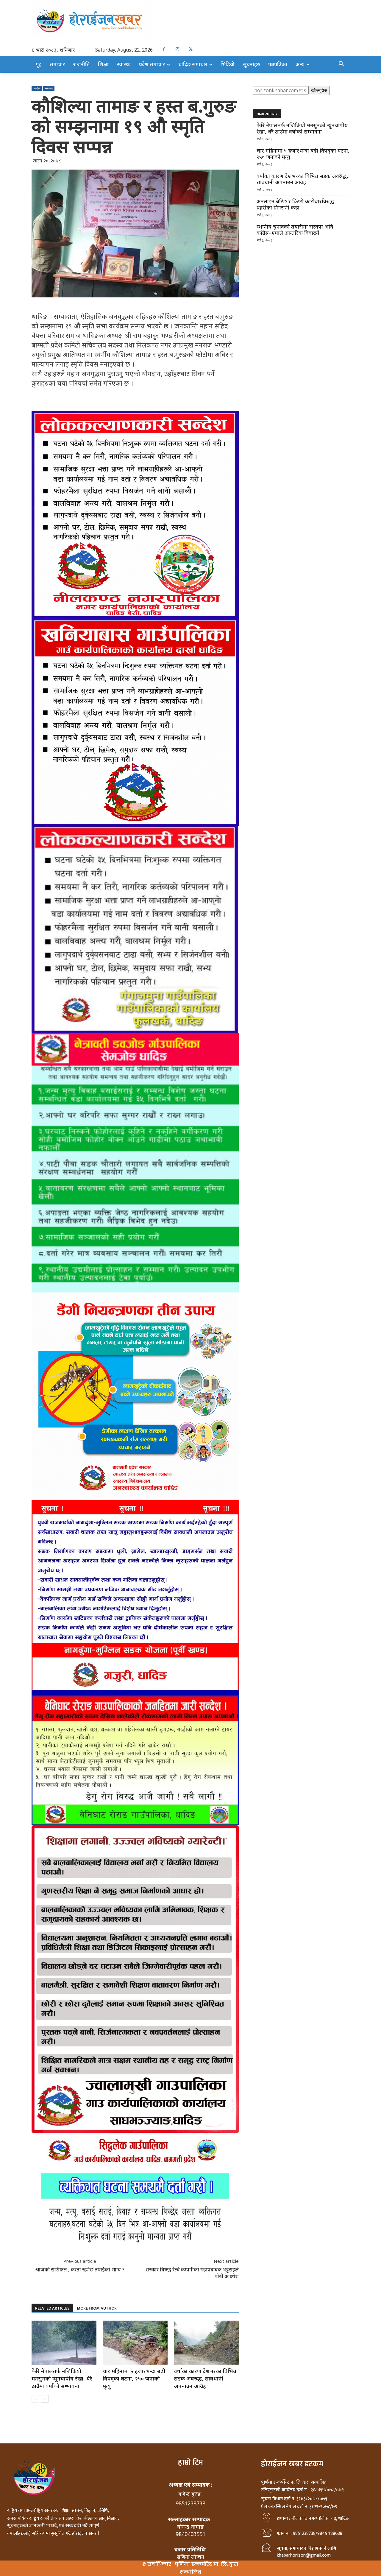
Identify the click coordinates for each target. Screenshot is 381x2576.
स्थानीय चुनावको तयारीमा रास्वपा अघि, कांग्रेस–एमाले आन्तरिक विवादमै (296, 230)
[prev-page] (35, 2399)
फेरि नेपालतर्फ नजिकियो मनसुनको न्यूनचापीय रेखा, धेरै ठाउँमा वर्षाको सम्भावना (62, 2378)
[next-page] (45, 2399)
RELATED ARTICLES (52, 2308)
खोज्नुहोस (319, 90)
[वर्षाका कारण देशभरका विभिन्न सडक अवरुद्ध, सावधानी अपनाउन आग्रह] (206, 2343)
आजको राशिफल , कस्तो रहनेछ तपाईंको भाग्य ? (80, 2269)
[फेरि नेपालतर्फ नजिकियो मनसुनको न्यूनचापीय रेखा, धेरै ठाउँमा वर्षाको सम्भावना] (64, 2343)
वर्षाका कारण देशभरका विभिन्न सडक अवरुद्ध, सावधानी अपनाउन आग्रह (205, 2378)
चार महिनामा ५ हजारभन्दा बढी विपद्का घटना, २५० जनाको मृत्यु (134, 2378)
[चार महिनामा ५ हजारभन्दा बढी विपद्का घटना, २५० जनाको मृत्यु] (135, 2343)
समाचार (49, 88)
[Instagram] (177, 49)
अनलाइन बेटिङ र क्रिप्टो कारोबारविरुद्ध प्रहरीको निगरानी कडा (295, 204)
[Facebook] (164, 49)
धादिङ (37, 88)
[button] (341, 64)
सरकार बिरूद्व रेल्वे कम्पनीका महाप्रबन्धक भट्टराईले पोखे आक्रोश (192, 2273)
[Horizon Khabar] (190, 20)
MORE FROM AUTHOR (97, 2308)
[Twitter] (191, 49)
